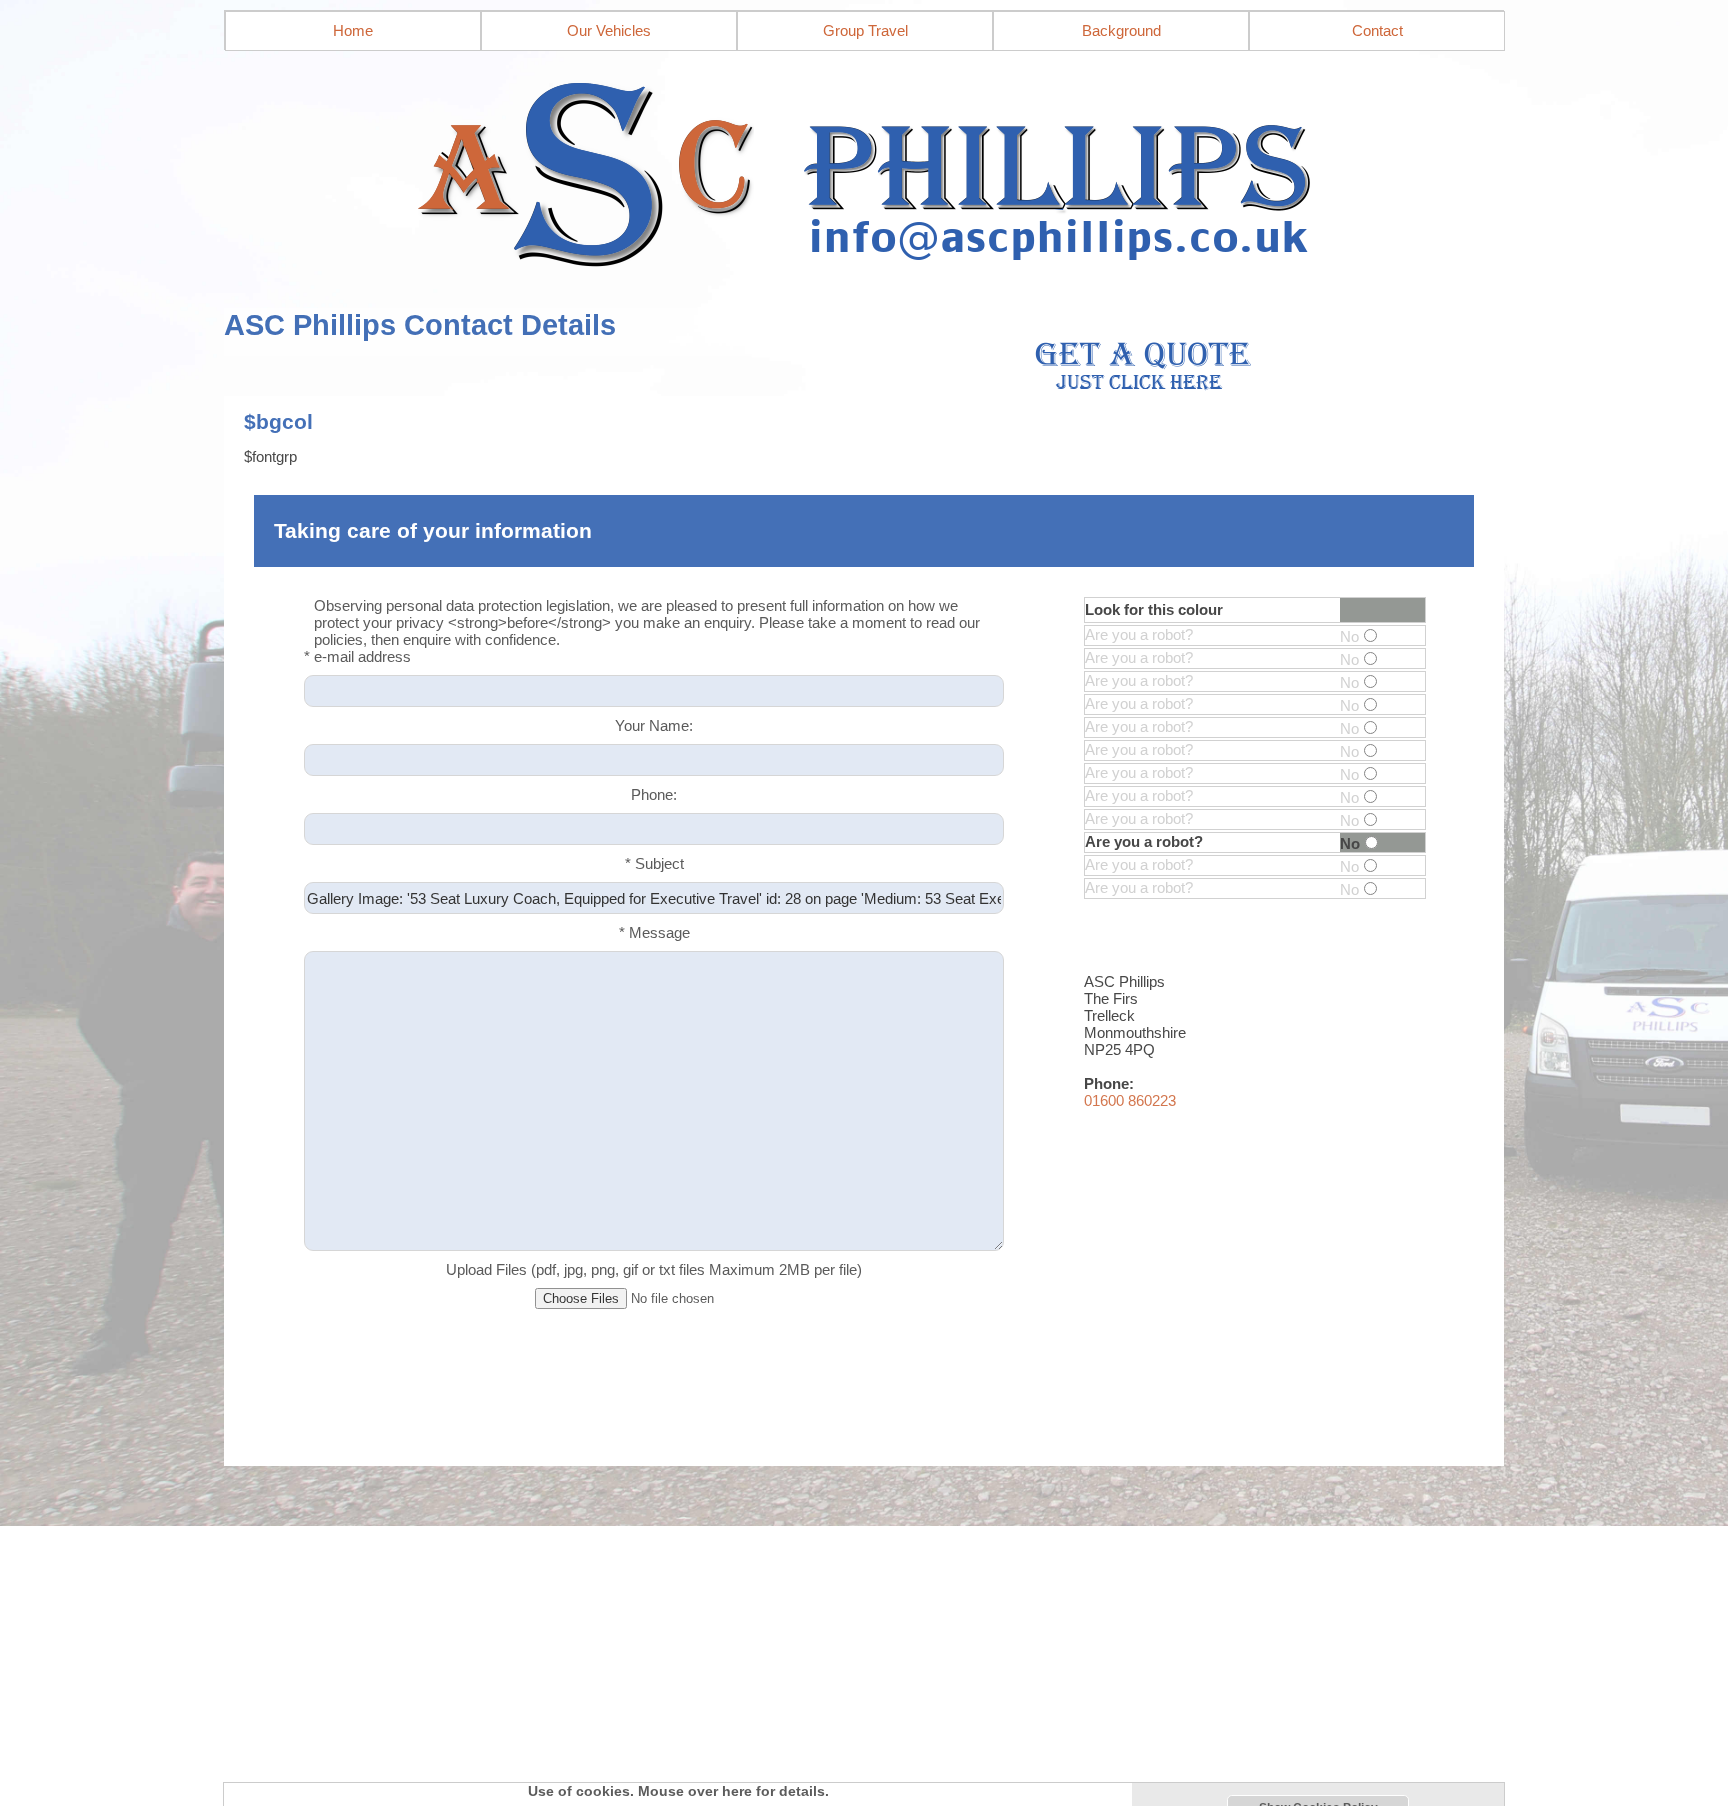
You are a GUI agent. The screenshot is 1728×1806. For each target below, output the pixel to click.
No (1349, 636)
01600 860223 (1130, 1100)
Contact (1377, 30)
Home (353, 30)
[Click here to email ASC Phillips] (864, 168)
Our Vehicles (609, 30)
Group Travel (865, 30)
